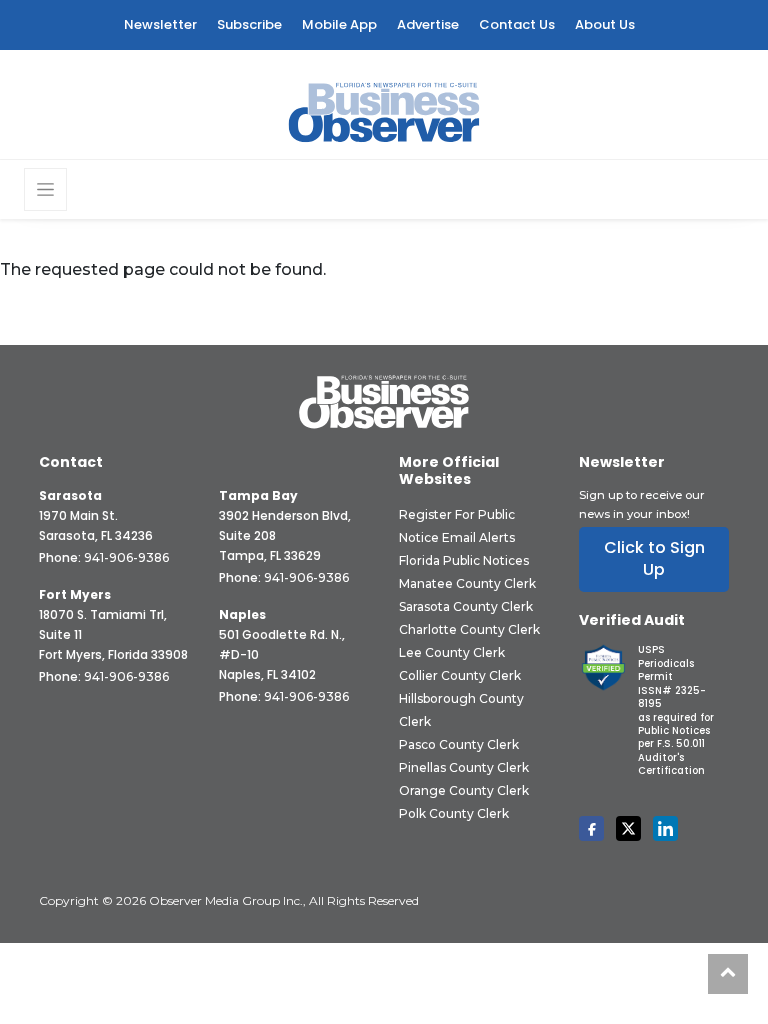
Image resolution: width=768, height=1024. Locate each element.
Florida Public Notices (464, 560)
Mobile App (339, 24)
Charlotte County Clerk (469, 629)
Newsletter (160, 24)
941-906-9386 (126, 557)
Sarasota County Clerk (466, 606)
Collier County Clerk (460, 675)
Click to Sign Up (654, 558)
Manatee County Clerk (467, 583)
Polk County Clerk (454, 813)
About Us (605, 24)
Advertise (428, 24)
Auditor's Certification (671, 764)
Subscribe (249, 24)
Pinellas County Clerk (464, 767)
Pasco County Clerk (459, 744)
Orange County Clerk (464, 790)
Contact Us (517, 24)
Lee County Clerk (452, 652)
